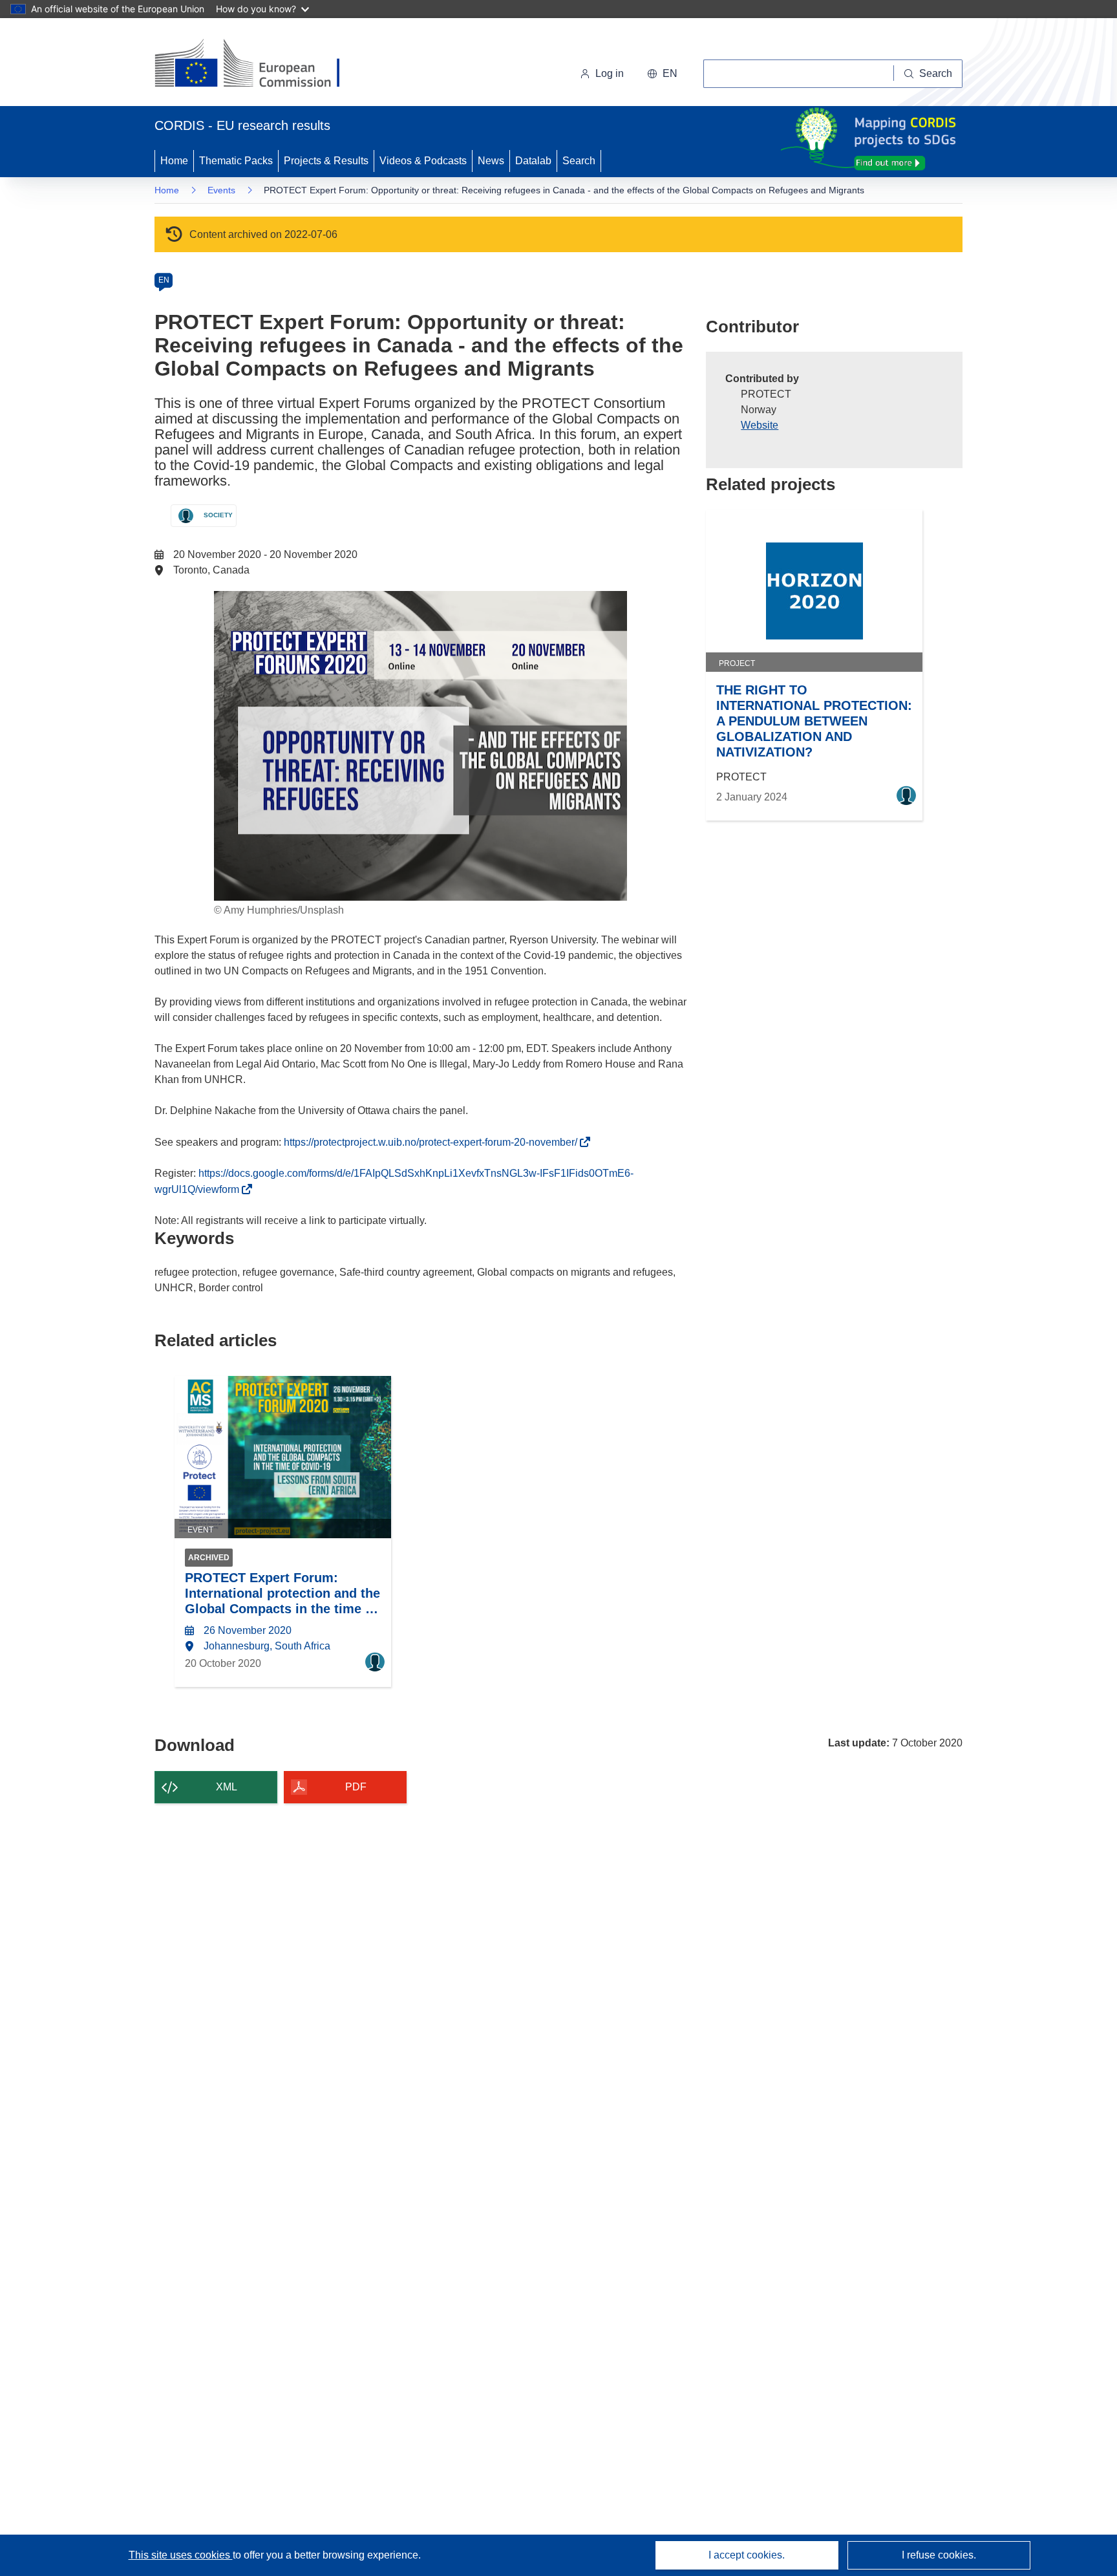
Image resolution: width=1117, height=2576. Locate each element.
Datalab (533, 161)
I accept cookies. (747, 2555)
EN (164, 280)
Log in (610, 73)
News (491, 161)
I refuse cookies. (939, 2555)
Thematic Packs (236, 161)
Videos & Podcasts (423, 161)
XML (227, 1787)
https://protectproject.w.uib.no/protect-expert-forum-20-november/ (434, 1142)
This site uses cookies (181, 2555)
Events (221, 190)
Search (579, 161)
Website (760, 425)
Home (174, 161)
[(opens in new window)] (259, 65)
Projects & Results (326, 161)
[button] (662, 74)
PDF (356, 1787)
